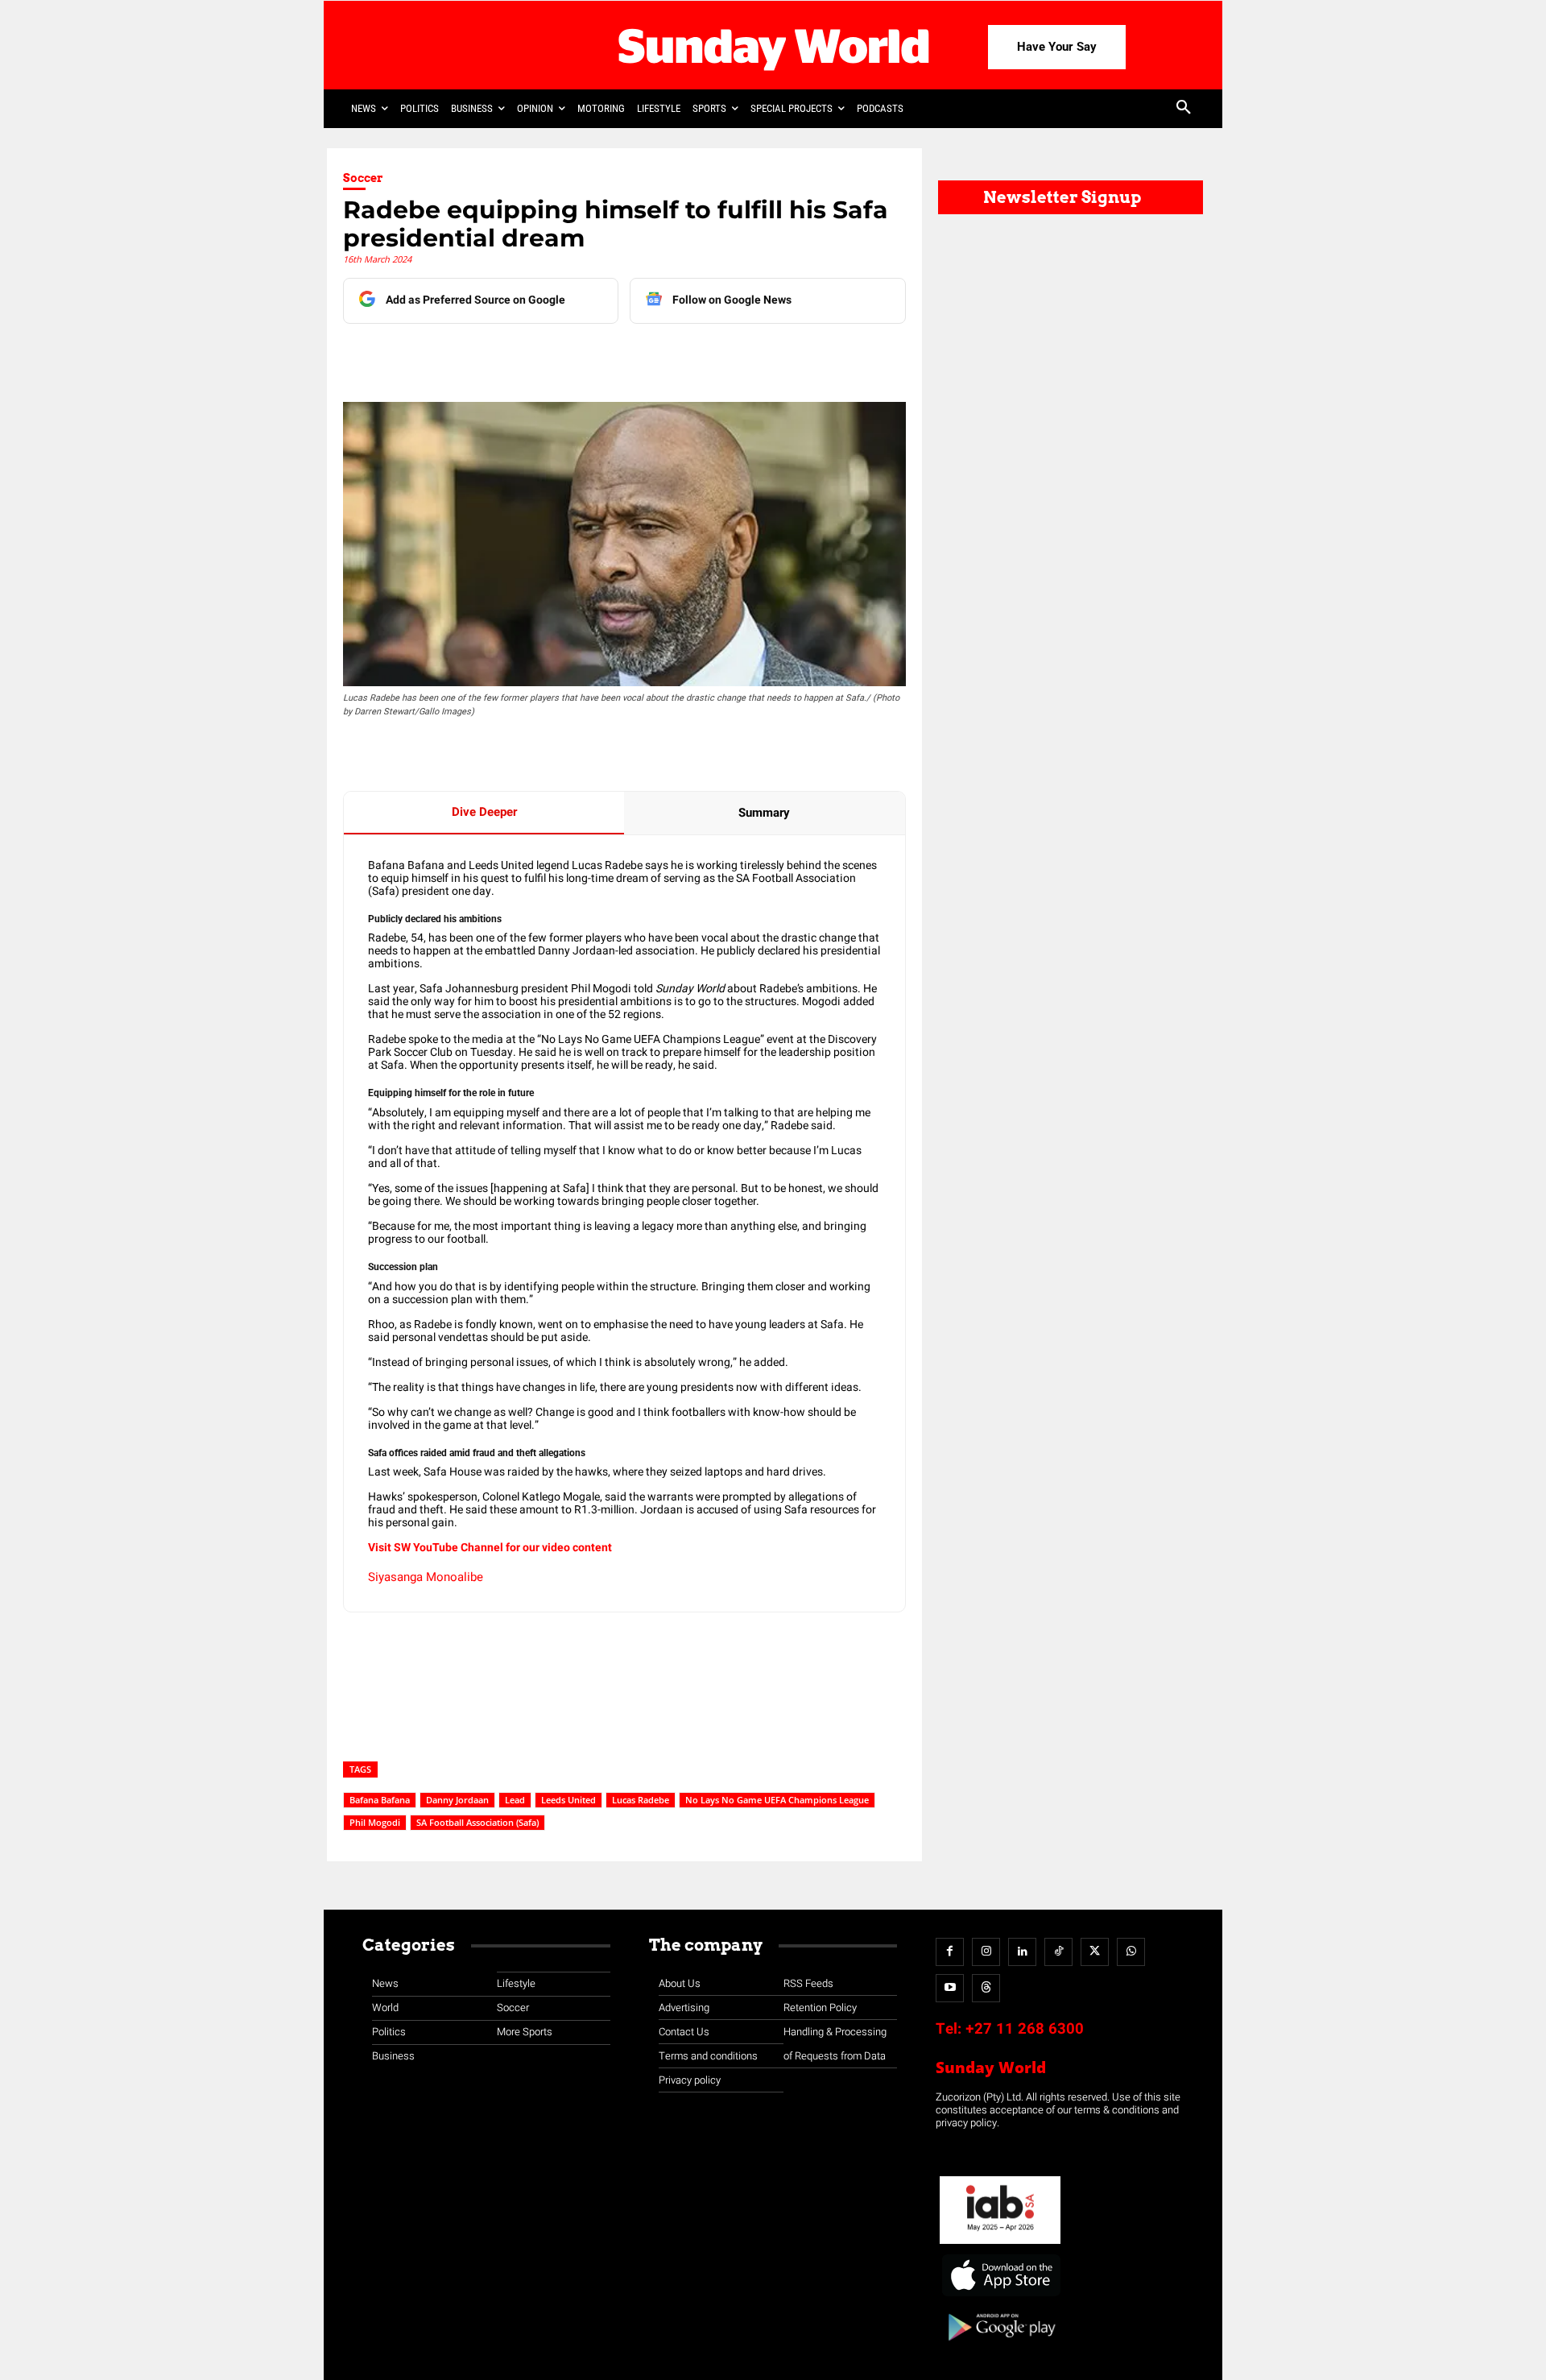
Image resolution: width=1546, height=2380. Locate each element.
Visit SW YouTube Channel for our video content (490, 1548)
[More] (680, 356)
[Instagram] (986, 1952)
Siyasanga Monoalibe (426, 1577)
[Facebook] (457, 356)
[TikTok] (1058, 1952)
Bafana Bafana (380, 1800)
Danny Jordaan (457, 1800)
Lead (515, 1800)
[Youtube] (950, 1988)
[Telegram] (568, 356)
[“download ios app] (1000, 2297)
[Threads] (986, 1988)
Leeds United (568, 1800)
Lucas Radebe (641, 1800)
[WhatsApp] (605, 356)
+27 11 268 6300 (1025, 2029)
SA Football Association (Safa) (477, 1822)
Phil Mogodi (375, 1822)
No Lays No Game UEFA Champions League (777, 1800)
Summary (764, 813)
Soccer (363, 178)
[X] (531, 356)
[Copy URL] (642, 356)
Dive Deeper (484, 812)
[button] (1184, 109)
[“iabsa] (1000, 2244)
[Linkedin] (494, 356)
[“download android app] (1000, 2347)
